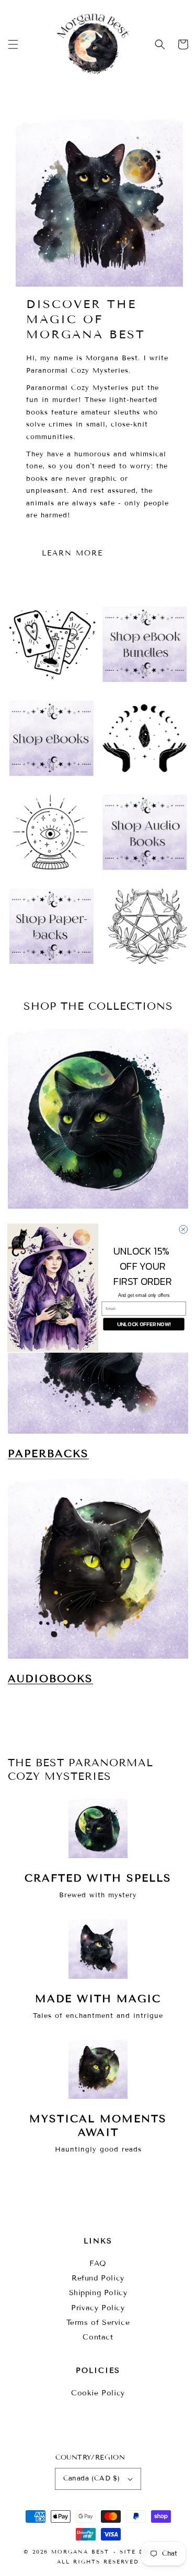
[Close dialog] (183, 1230)
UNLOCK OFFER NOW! (143, 1324)
